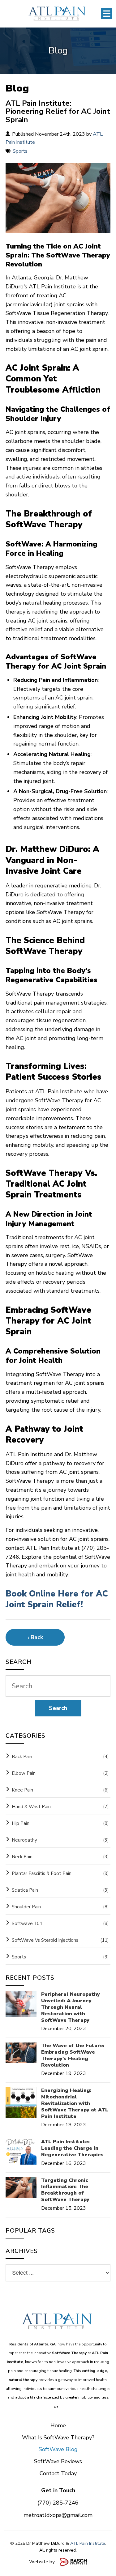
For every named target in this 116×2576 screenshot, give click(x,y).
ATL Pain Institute (88, 2543)
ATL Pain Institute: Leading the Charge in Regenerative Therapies (72, 2148)
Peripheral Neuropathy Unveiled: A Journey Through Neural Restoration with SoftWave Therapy (71, 2007)
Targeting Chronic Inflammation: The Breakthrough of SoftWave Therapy (65, 2190)
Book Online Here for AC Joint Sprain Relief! (57, 1599)
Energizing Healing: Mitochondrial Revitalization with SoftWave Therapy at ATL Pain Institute (75, 2103)
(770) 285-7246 (58, 2503)
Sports (20, 151)
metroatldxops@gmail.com (58, 2515)
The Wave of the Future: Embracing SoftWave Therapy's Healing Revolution (73, 2055)
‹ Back (35, 1637)
